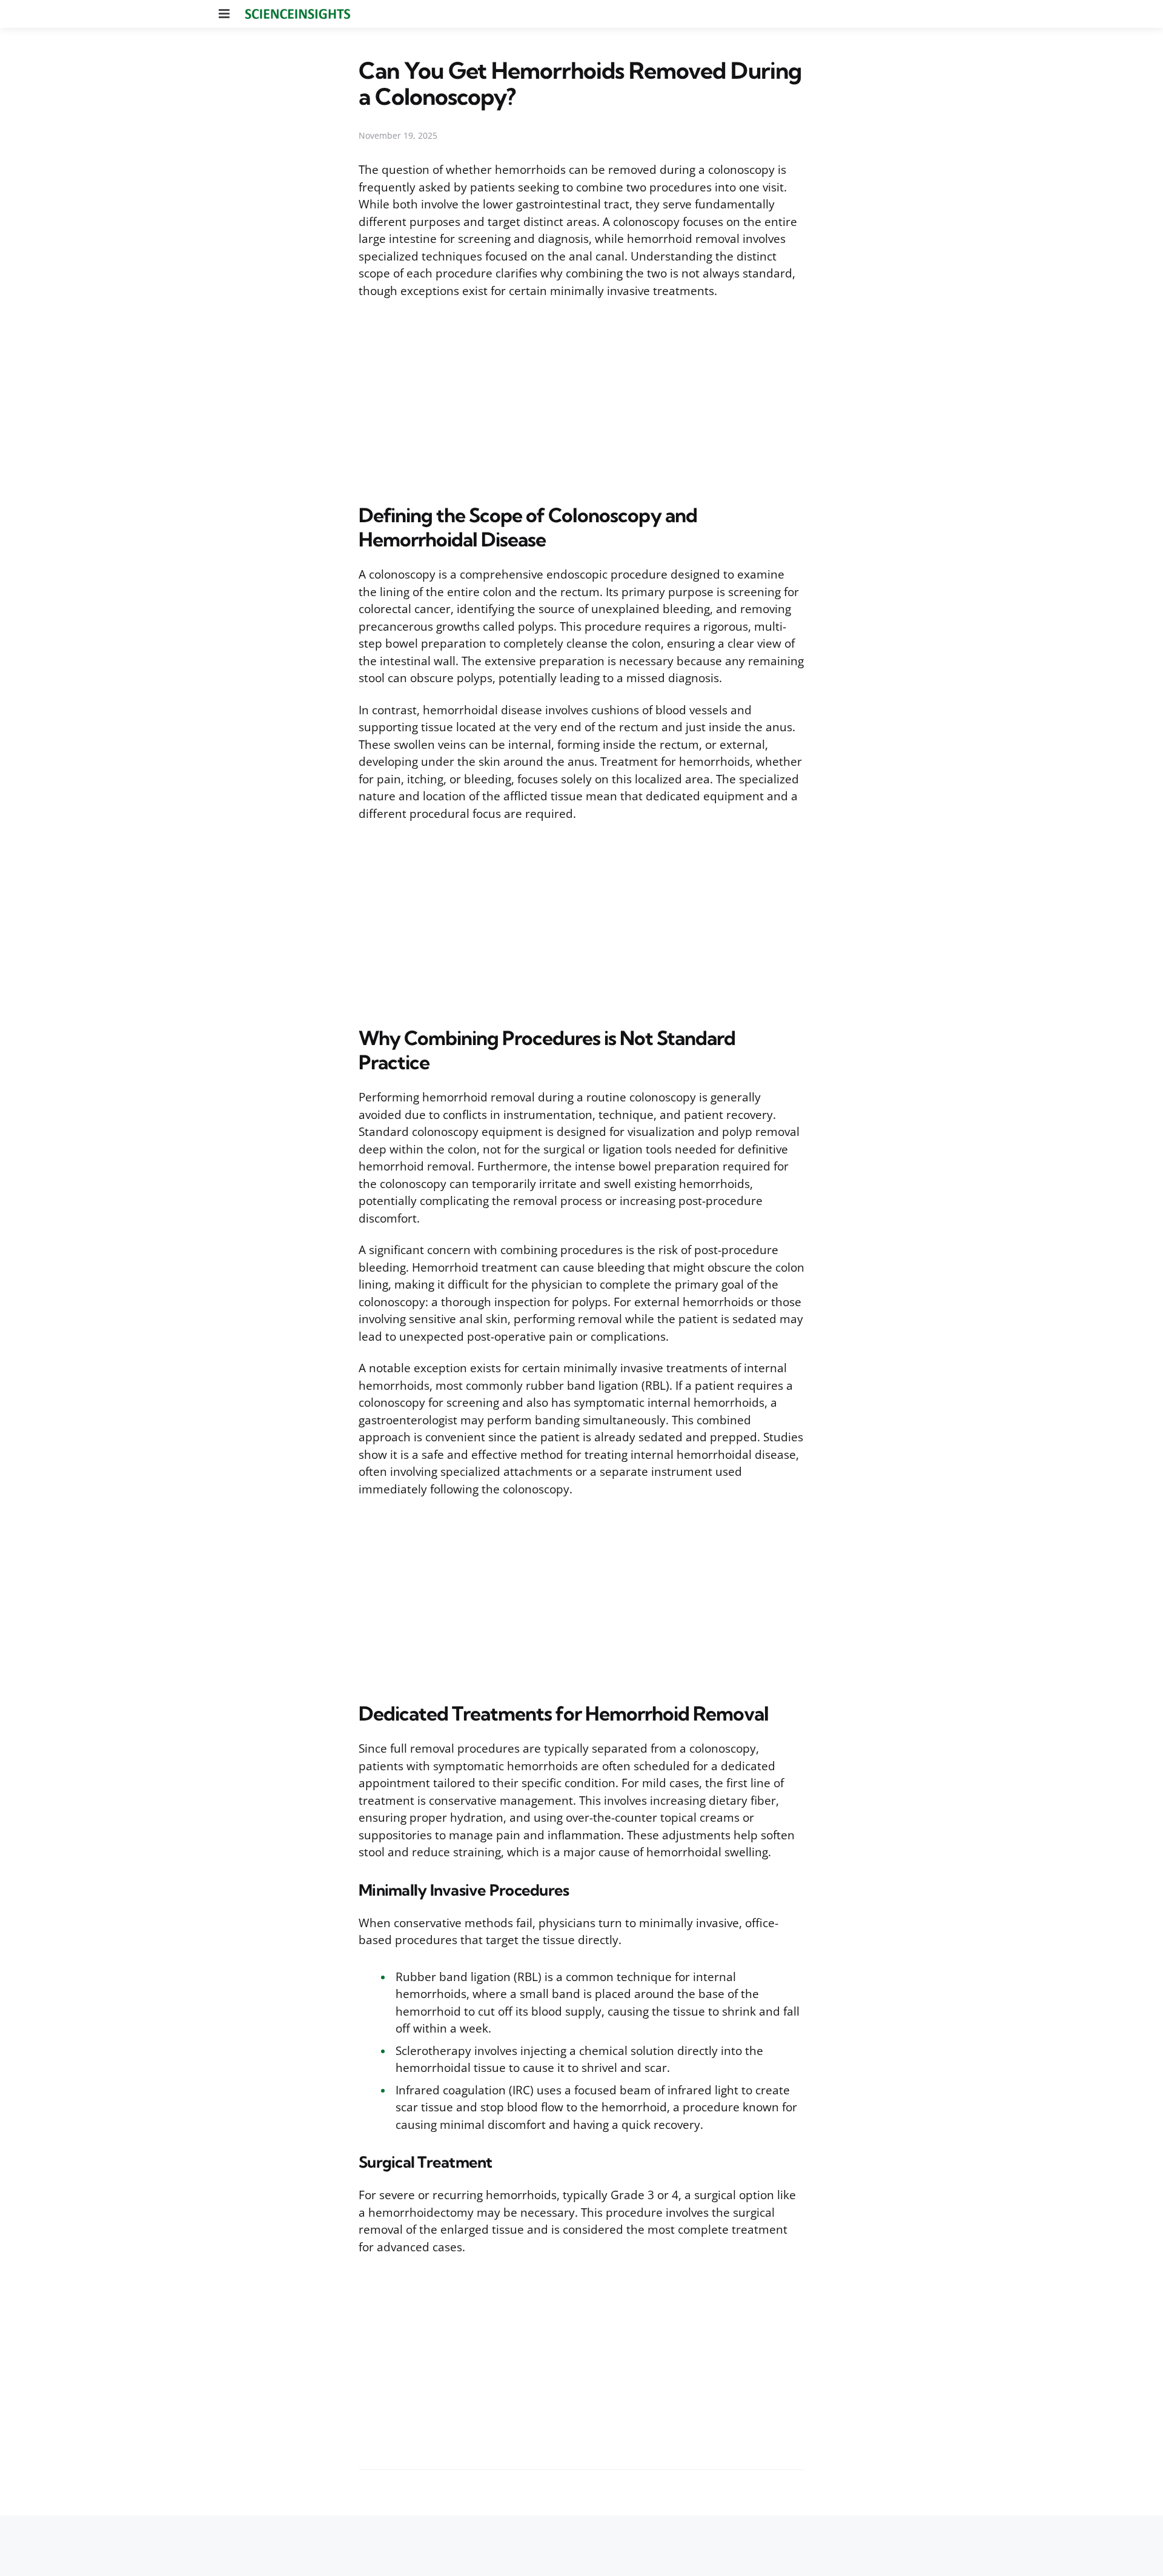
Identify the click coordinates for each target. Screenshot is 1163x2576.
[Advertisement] (581, 399)
